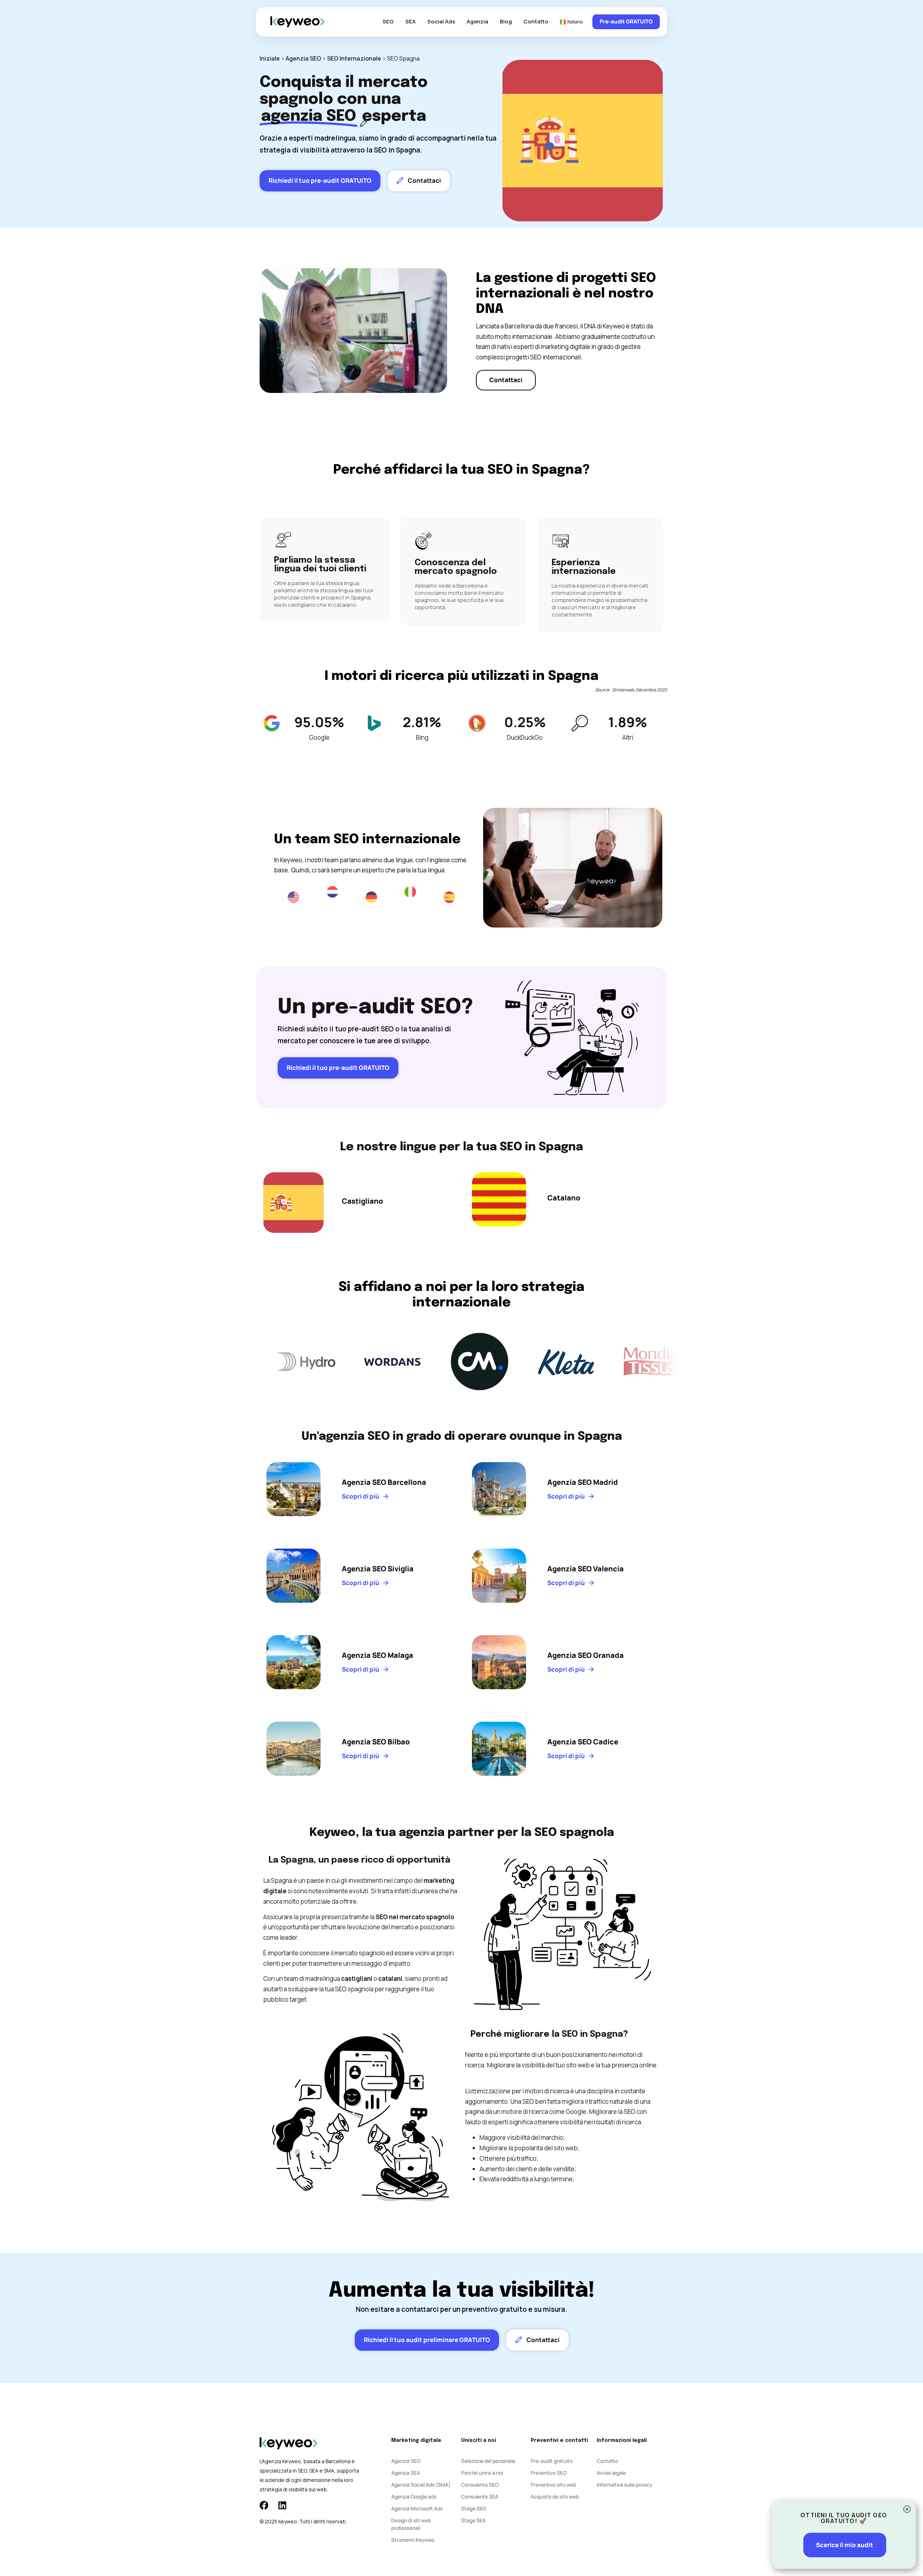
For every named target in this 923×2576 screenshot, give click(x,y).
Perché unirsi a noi (482, 2473)
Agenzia (477, 21)
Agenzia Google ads (414, 2497)
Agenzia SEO (303, 58)
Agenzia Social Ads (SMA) (421, 2485)
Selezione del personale (488, 2461)
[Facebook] (264, 2505)
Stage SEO (474, 2508)
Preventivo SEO (549, 2473)
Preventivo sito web (553, 2485)
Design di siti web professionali (411, 2524)
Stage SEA (473, 2520)
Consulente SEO (480, 2485)
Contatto (536, 21)
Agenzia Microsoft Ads (417, 2508)
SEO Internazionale (354, 58)
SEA (410, 21)
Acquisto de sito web (555, 2497)
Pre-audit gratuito (552, 2461)
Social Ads (441, 21)
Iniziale (270, 58)
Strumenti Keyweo (413, 2540)
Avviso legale (611, 2473)
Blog (506, 21)
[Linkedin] (282, 2505)
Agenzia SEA (406, 2473)
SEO (388, 21)
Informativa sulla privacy (625, 2485)
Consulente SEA (480, 2497)
